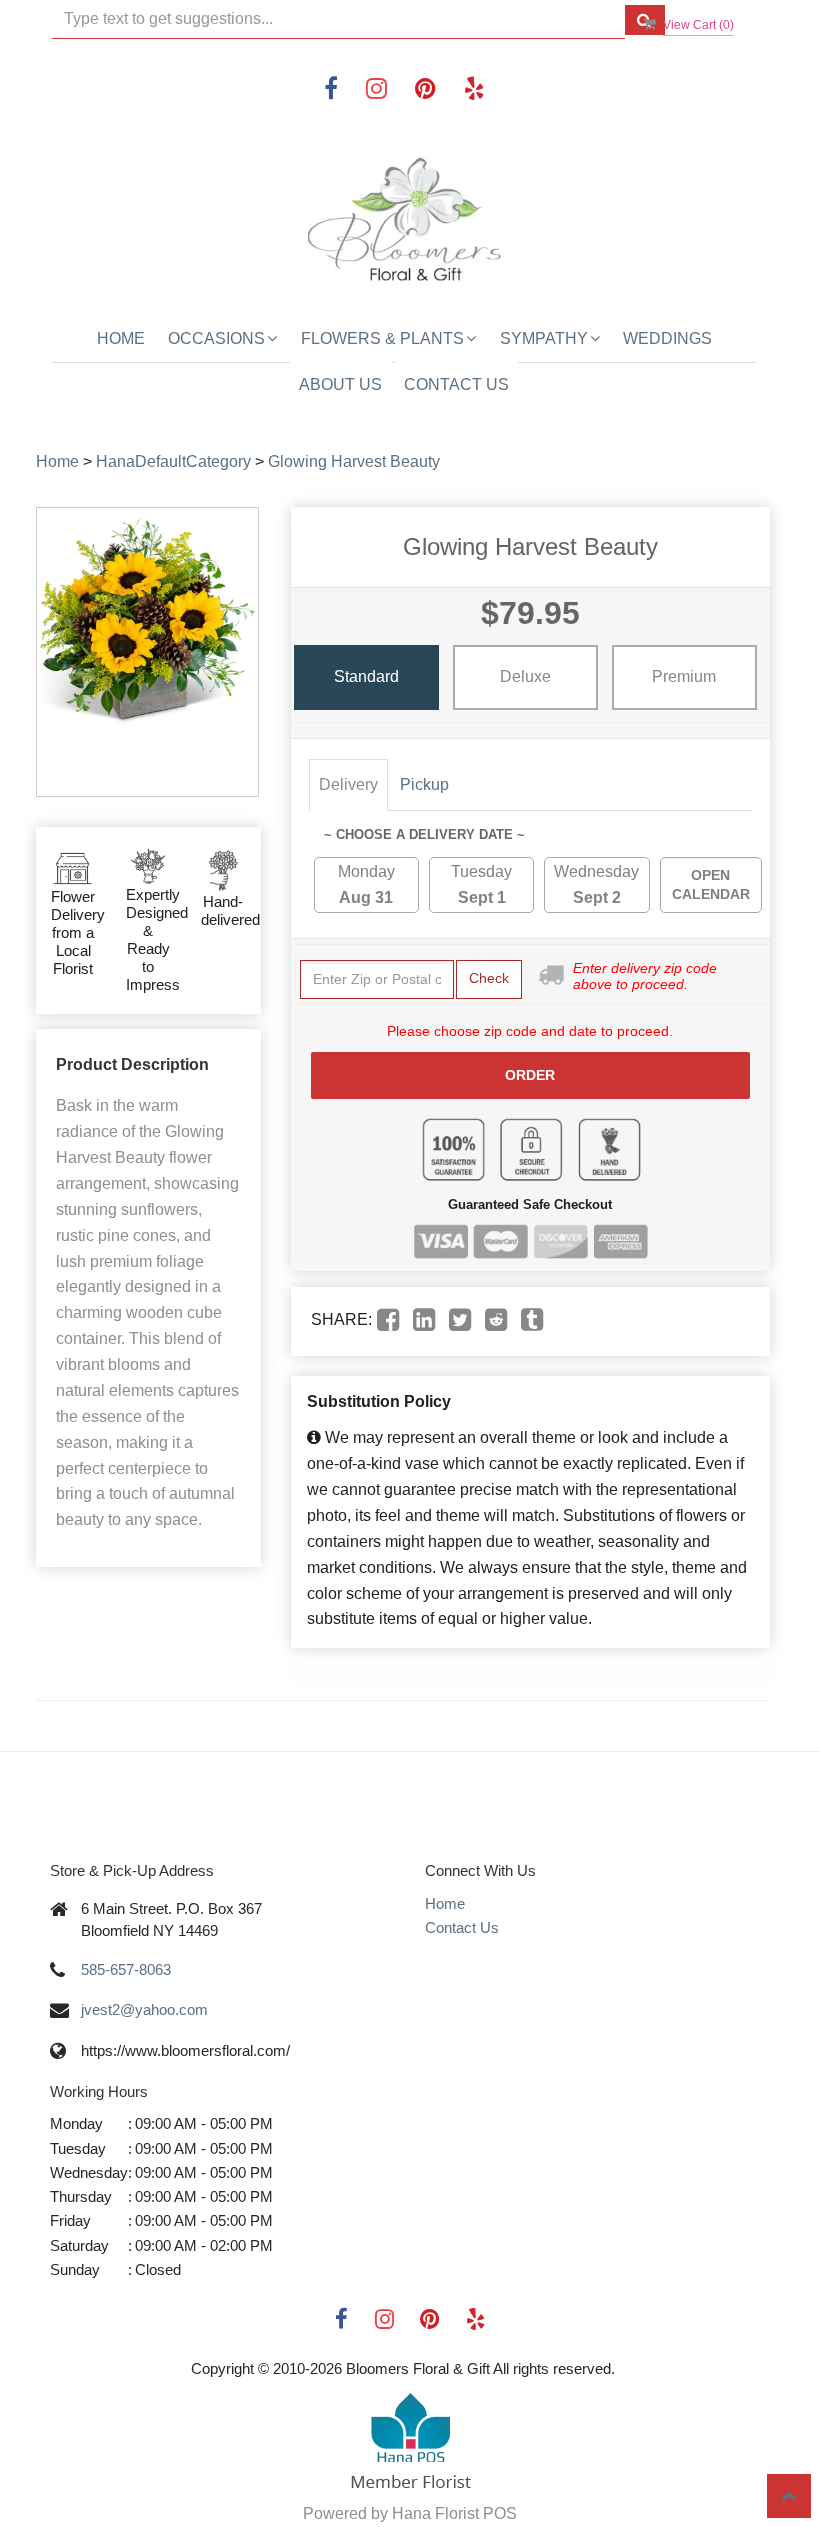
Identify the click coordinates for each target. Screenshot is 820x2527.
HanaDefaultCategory (173, 461)
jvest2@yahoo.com (144, 2009)
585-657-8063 (126, 1969)
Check (489, 978)
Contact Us (456, 384)
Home (121, 338)
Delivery (348, 784)
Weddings (667, 338)
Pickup (424, 784)
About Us (340, 384)
